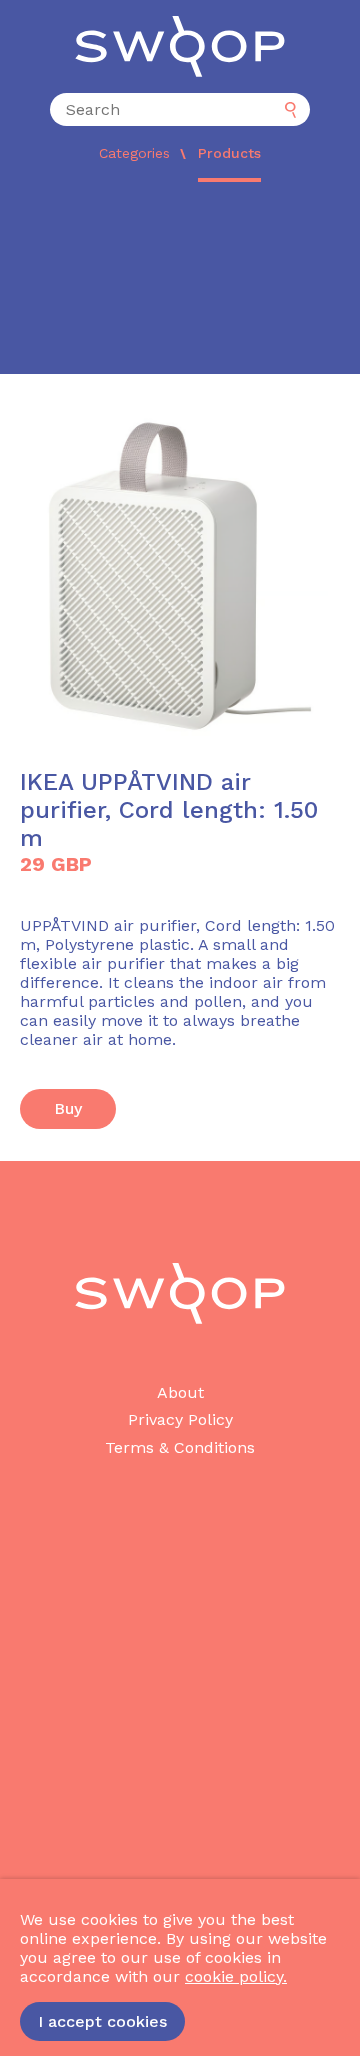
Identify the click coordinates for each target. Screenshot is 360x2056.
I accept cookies (102, 2021)
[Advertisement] (180, 283)
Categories (134, 153)
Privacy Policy (180, 1419)
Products (229, 153)
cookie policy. (236, 1976)
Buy (68, 1108)
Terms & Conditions (180, 1447)
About (180, 1392)
